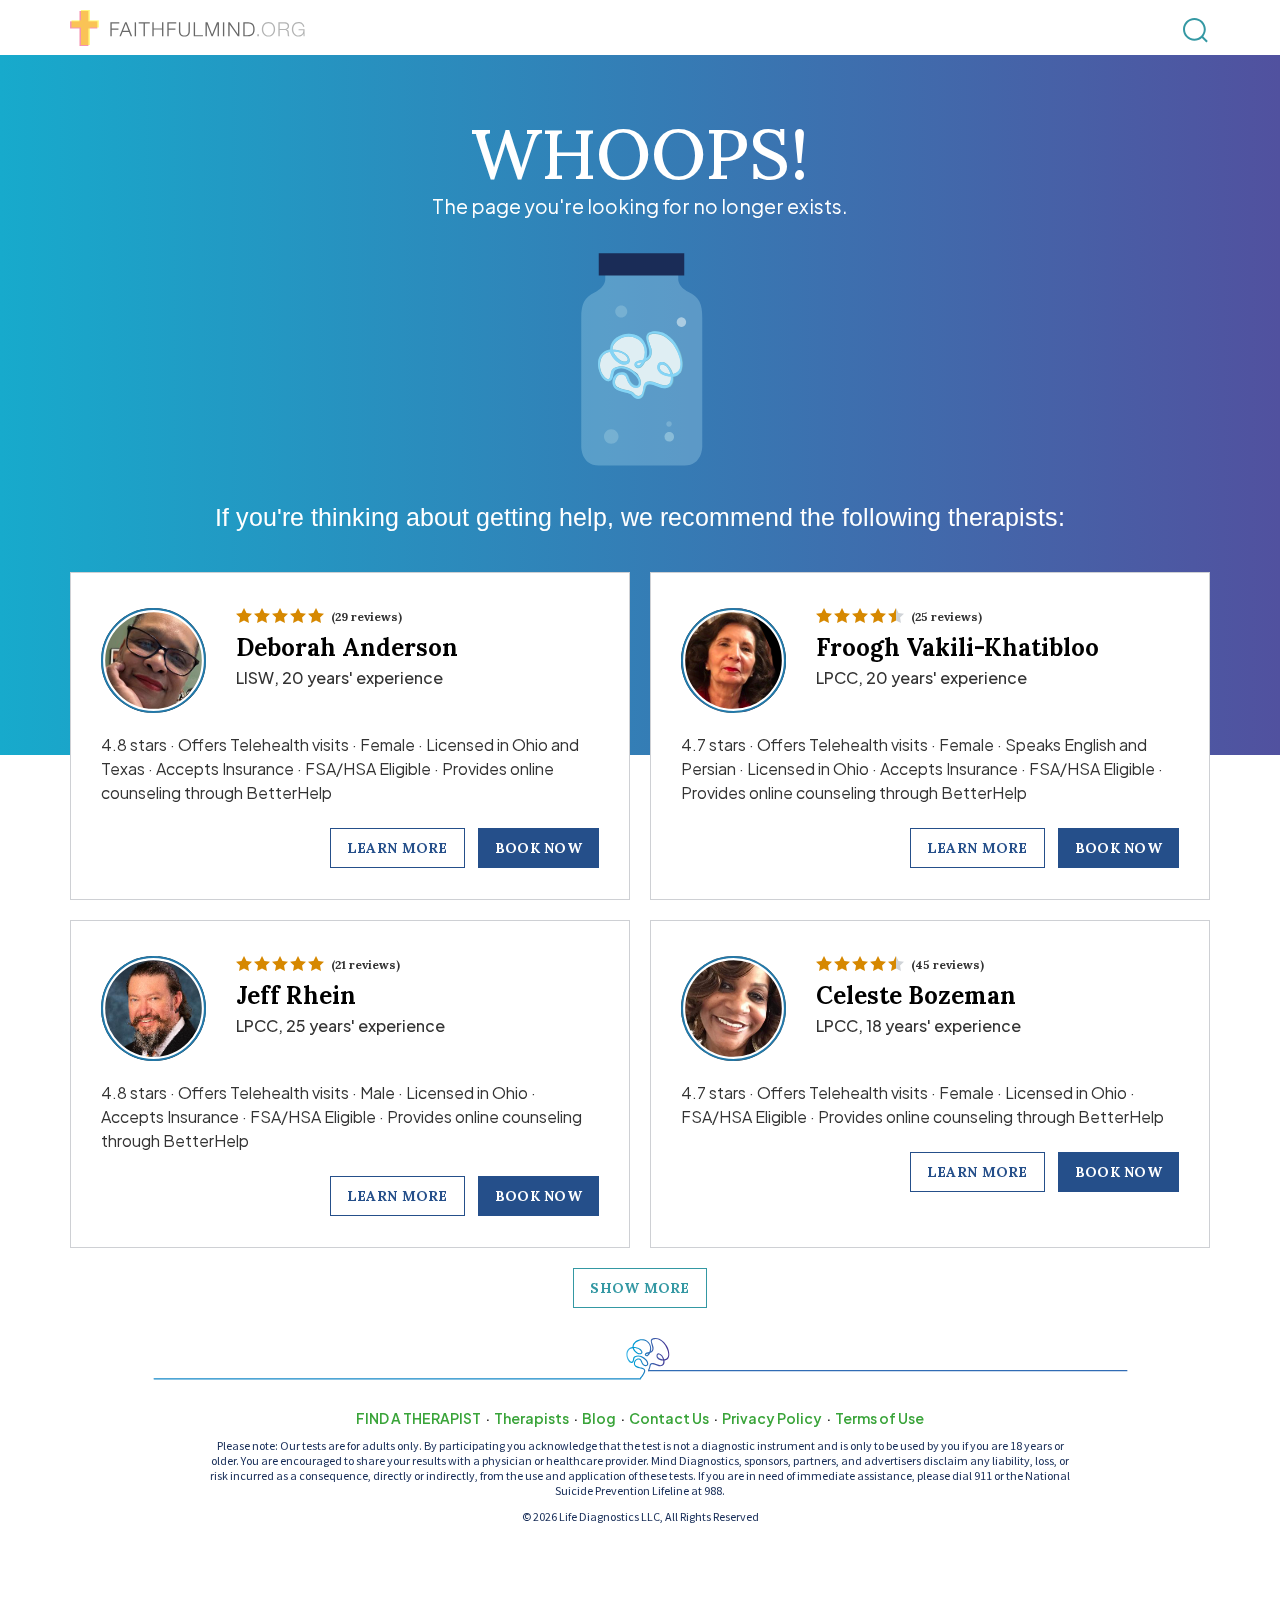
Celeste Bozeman (916, 995)
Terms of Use (879, 1418)
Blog (599, 1418)
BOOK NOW (538, 848)
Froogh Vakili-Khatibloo (957, 647)
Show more (640, 1288)
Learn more (397, 848)
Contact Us (669, 1418)
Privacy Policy (772, 1418)
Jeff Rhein (296, 995)
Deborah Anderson (347, 647)
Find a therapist (418, 1418)
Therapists (531, 1418)
